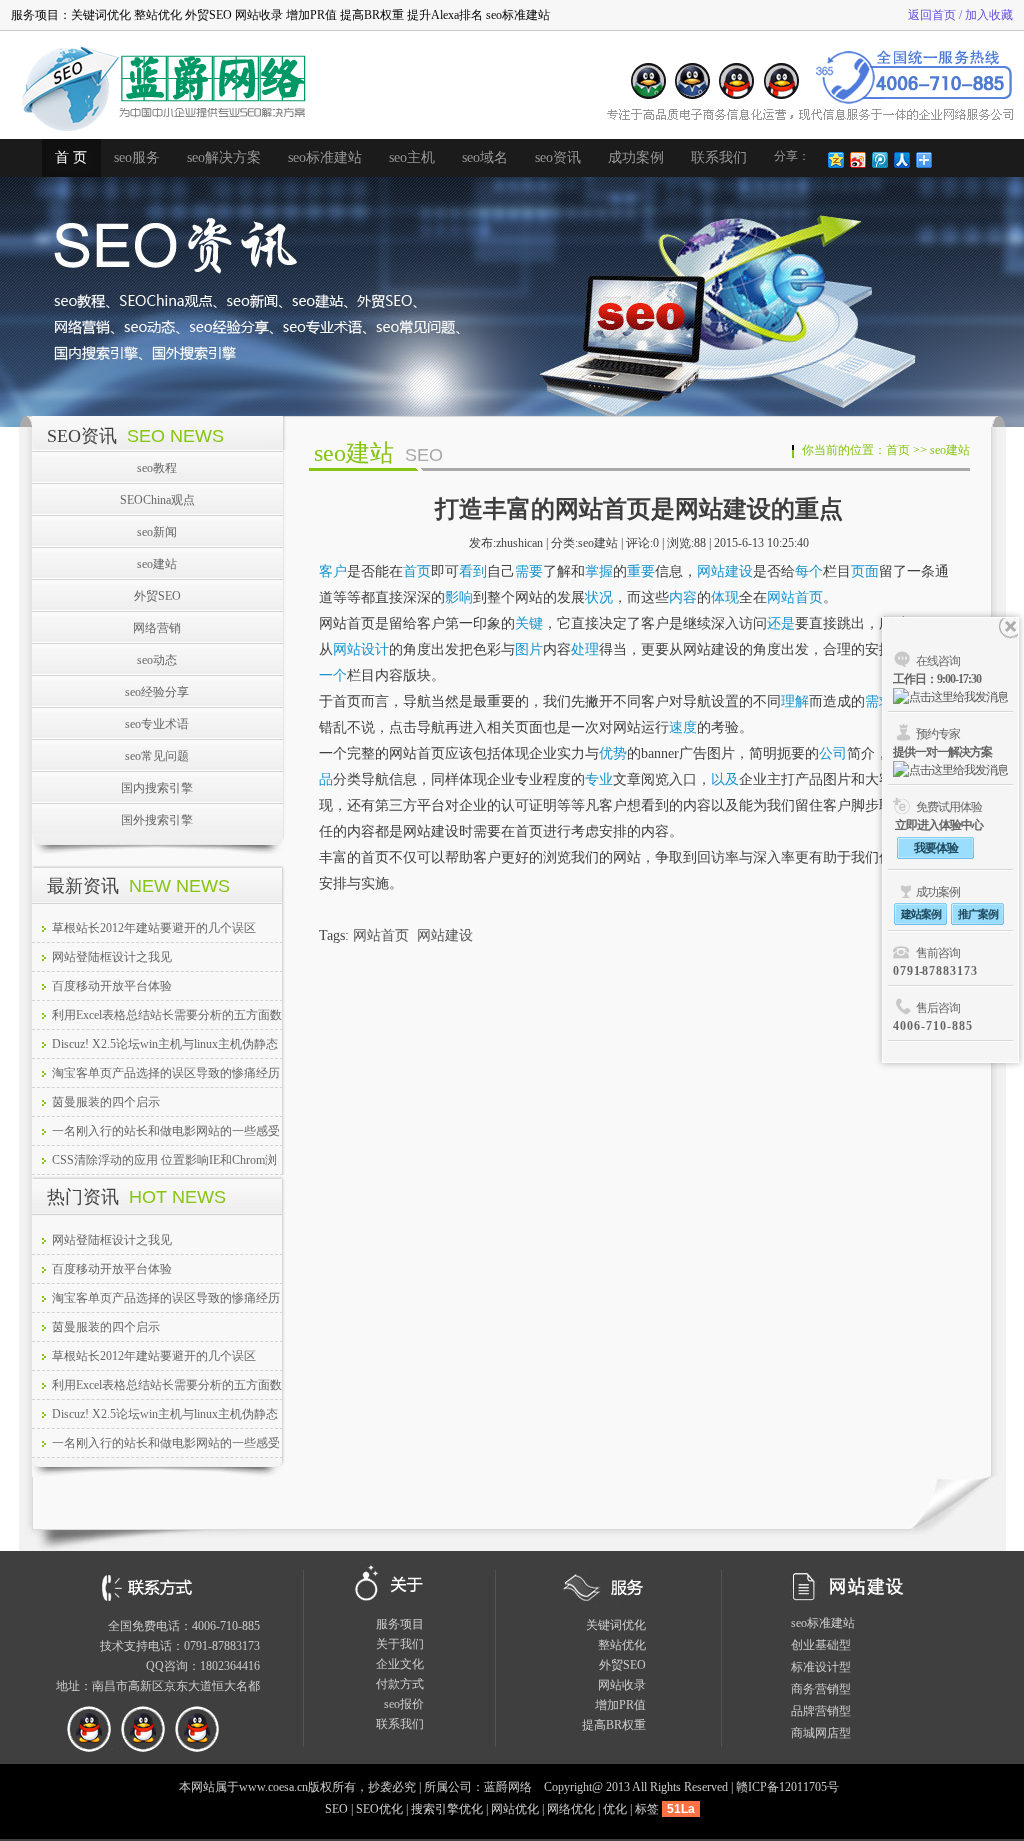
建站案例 (921, 914)
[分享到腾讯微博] (879, 159)
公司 (833, 753)
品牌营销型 (821, 1711)
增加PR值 (311, 15)
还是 (781, 623)
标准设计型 (821, 1667)
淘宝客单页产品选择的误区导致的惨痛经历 (166, 1073)
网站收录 (259, 15)
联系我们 (719, 157)
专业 (599, 779)
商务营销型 (821, 1689)
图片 (529, 649)
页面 (865, 571)
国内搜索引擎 (157, 788)
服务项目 (400, 1624)
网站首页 (795, 597)
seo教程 (157, 468)
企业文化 (400, 1664)
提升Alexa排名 (445, 15)
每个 (809, 571)
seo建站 (157, 564)
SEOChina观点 (157, 500)
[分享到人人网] (901, 159)
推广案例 (978, 914)
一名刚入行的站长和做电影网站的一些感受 (166, 1131)
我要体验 (936, 848)
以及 (725, 779)
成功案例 (636, 157)
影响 (459, 597)
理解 (795, 701)
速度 (683, 727)
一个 (333, 675)
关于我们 (400, 1644)
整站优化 (158, 15)
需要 (529, 571)
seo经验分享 (157, 692)
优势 (613, 753)
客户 (333, 571)
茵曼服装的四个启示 (106, 1102)
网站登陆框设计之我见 (112, 957)
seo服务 (137, 157)
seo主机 (412, 157)
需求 (879, 701)
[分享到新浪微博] (857, 159)
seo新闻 (157, 532)
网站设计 (361, 649)
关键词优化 (101, 15)
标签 (647, 1809)
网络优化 (571, 1809)
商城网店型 (821, 1733)
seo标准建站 (518, 15)
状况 (599, 597)
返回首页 (932, 15)
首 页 (71, 157)
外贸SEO (208, 15)
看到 (473, 571)
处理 (585, 649)
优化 (615, 1809)
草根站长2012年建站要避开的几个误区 (154, 928)
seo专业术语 (157, 724)
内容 (683, 597)
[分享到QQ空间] (835, 159)
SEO (336, 1809)
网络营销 (157, 628)
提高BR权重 (372, 15)
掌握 (599, 571)
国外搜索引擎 (157, 820)
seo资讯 (558, 157)
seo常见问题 (157, 756)
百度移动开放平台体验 (112, 986)
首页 (898, 450)
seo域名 (485, 157)
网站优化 (515, 1809)
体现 (725, 597)
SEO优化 (379, 1809)
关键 (529, 623)
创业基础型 (821, 1645)
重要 (641, 571)
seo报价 (404, 1704)
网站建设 (725, 571)
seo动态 (157, 660)
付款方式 (400, 1684)
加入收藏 (989, 15)
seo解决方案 (224, 157)
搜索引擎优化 (447, 1809)
